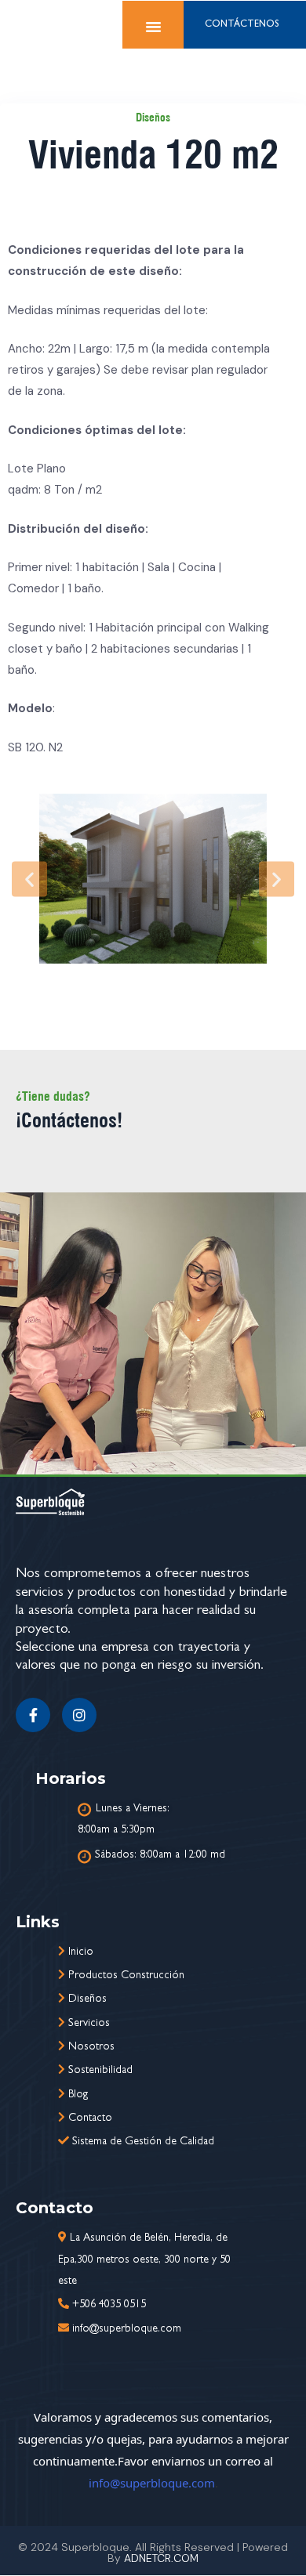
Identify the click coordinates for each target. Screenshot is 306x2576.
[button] (29, 879)
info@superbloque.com (152, 2483)
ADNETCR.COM (161, 2558)
